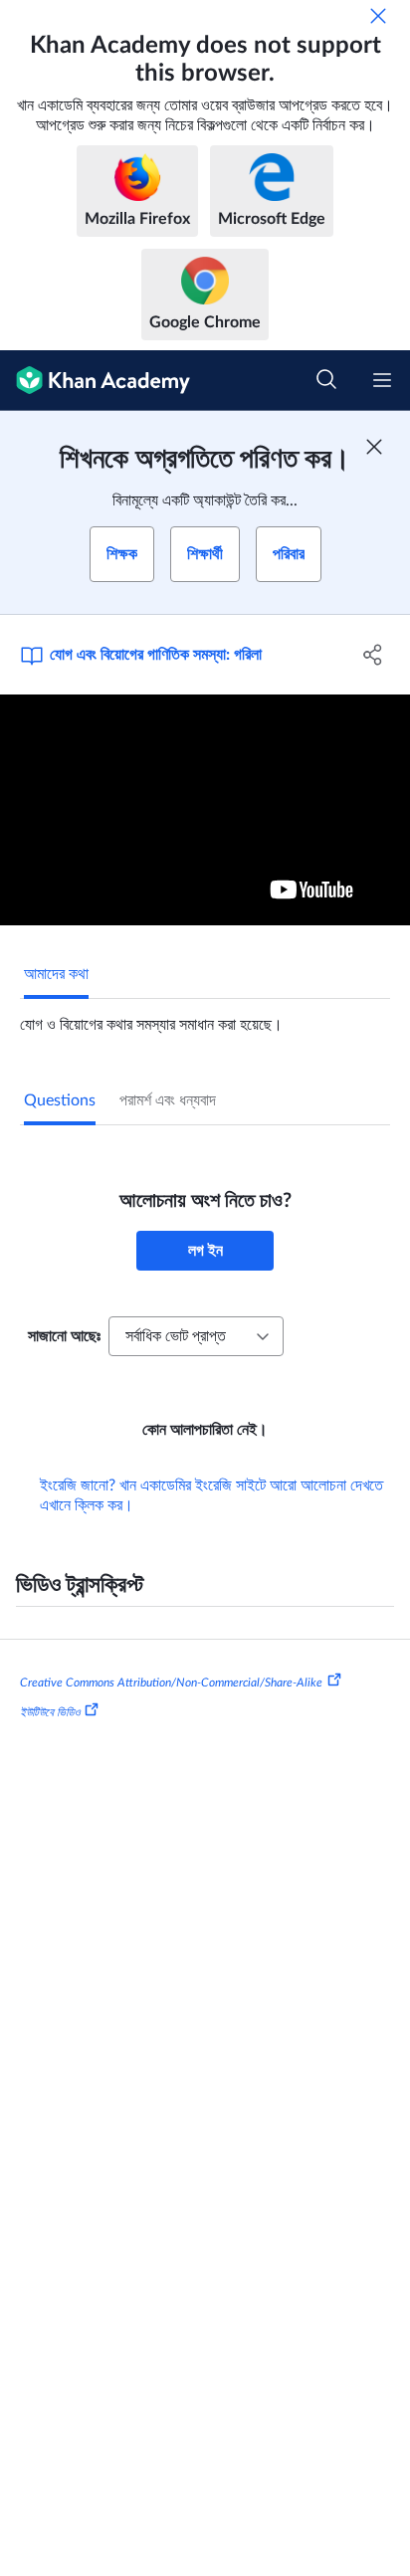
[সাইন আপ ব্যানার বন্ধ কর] (374, 447)
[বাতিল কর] (378, 16)
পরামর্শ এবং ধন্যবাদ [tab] (168, 1100)
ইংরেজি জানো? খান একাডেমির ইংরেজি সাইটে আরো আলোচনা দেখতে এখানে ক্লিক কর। (211, 1495)
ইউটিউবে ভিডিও (50, 1712)
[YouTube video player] (205, 810)
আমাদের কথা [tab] (56, 974)
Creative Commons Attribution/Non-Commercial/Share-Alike (171, 1683)
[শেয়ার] (373, 655)
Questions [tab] (60, 1100)
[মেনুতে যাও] (382, 380)
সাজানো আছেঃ (64, 1336)
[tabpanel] (205, 1017)
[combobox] (196, 1336)
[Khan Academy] (95, 381)
